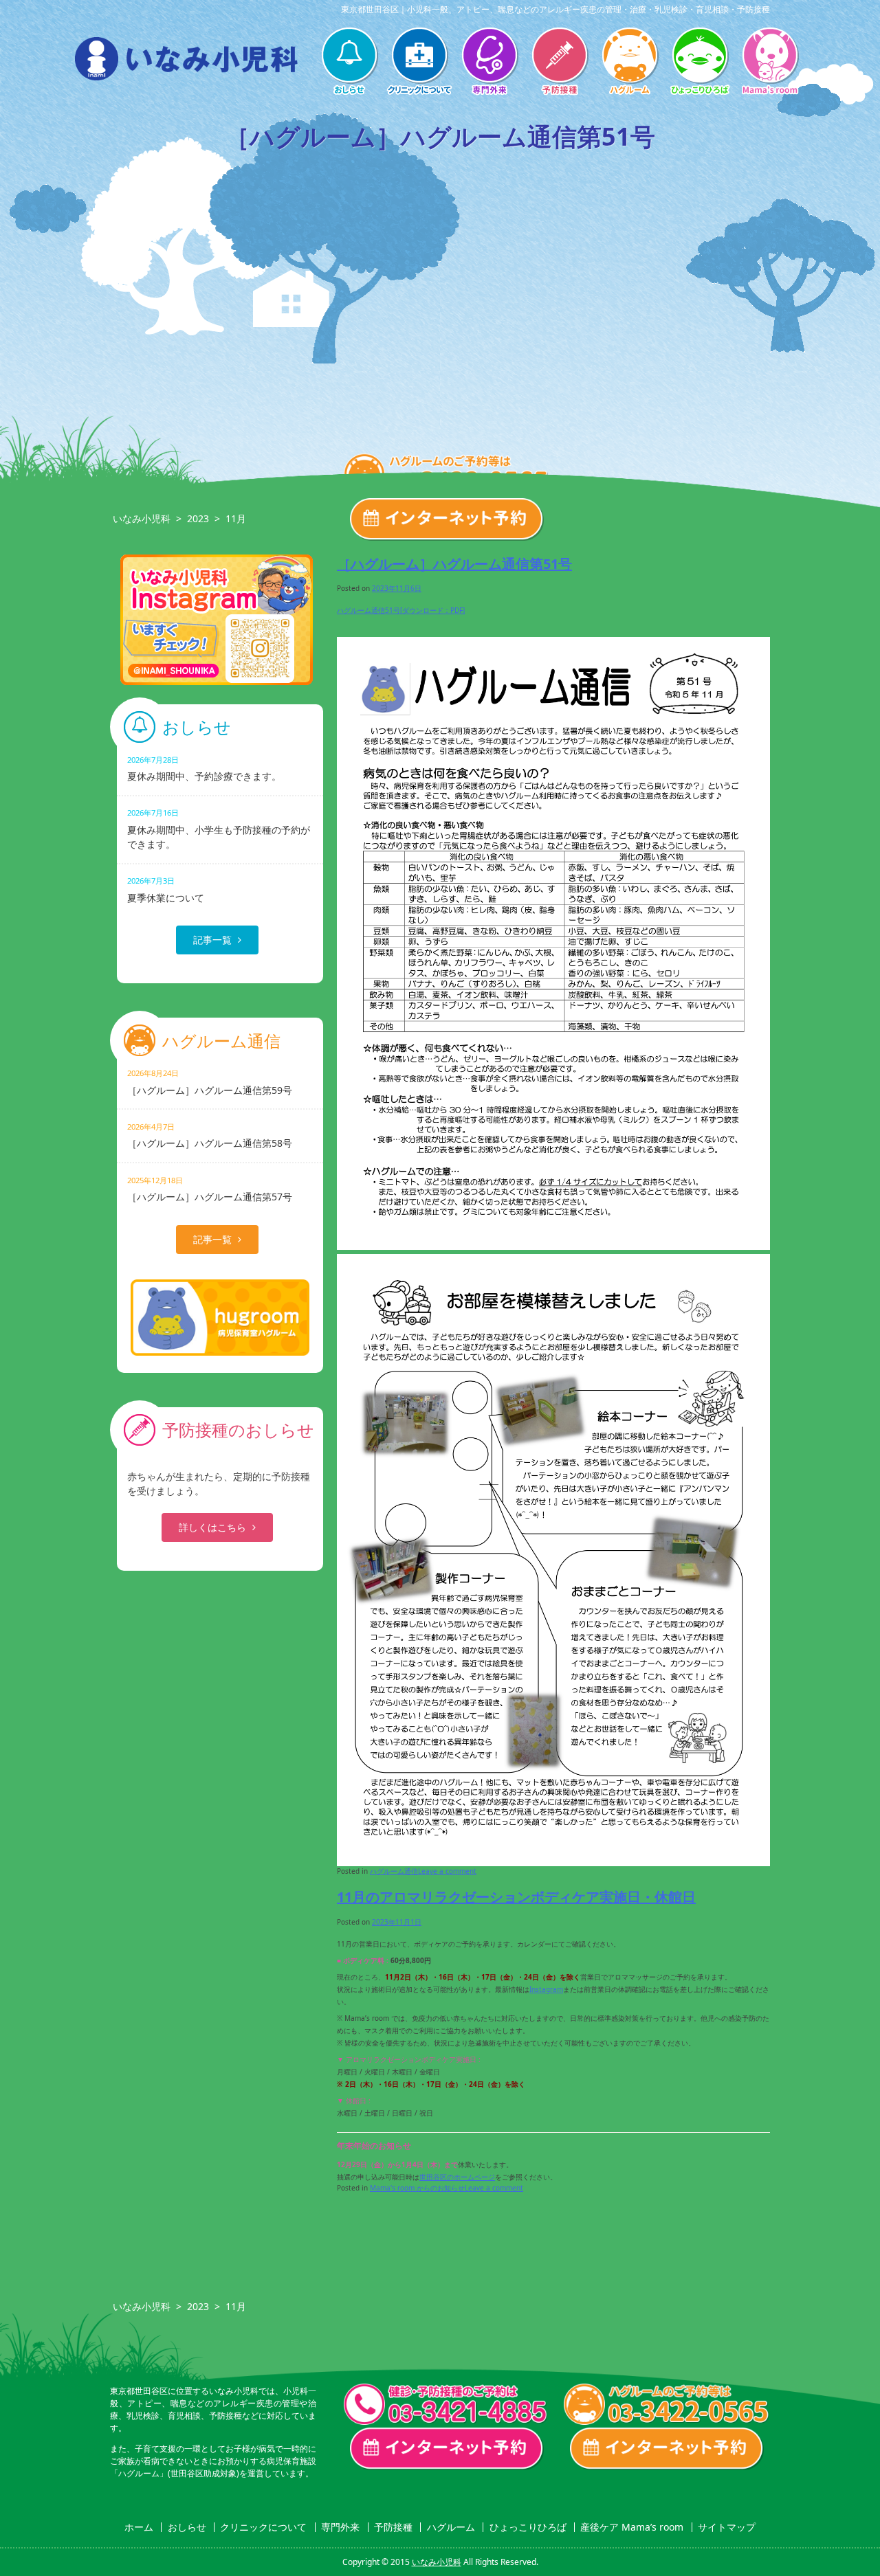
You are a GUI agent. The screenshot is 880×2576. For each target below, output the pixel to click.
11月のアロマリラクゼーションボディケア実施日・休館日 (516, 1897)
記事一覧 (212, 940)
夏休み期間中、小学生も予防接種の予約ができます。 (219, 829)
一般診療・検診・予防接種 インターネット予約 (447, 2449)
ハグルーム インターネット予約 (667, 2449)
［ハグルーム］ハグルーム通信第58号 (210, 1135)
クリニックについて (419, 63)
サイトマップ (727, 2527)
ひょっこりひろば (700, 63)
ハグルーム (630, 63)
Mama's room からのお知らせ (417, 2188)
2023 (198, 518)
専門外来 (489, 63)
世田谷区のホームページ (457, 2177)
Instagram (546, 1989)
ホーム (139, 2527)
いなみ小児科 (142, 518)
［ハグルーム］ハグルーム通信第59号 (210, 1082)
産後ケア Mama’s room (770, 63)
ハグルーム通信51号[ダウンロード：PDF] (401, 610)
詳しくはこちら (212, 1527)
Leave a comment (447, 1871)
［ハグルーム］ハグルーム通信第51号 (454, 564)
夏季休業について (166, 889)
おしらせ (349, 63)
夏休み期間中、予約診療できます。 (204, 769)
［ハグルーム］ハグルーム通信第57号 (210, 1189)
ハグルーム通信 (394, 1871)
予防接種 (560, 63)
